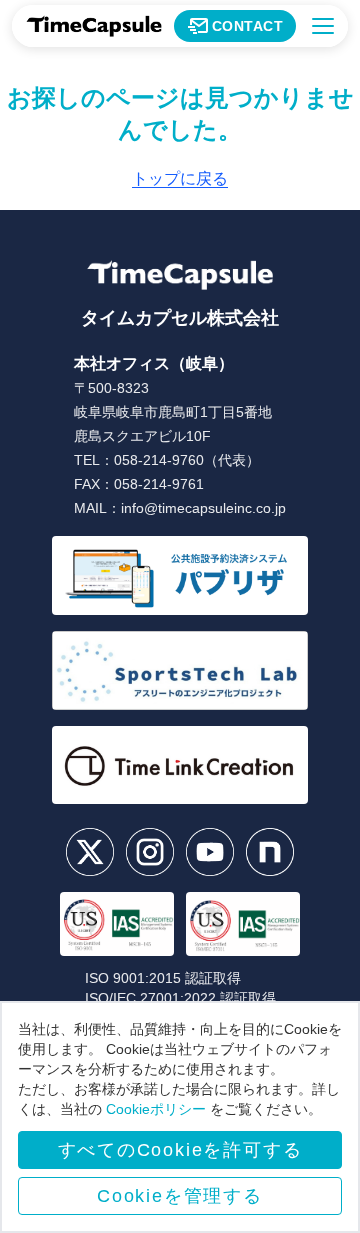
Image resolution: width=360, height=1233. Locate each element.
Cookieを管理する (180, 1196)
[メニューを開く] (323, 26)
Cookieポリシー (156, 1109)
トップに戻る (180, 178)
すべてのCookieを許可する (180, 1150)
